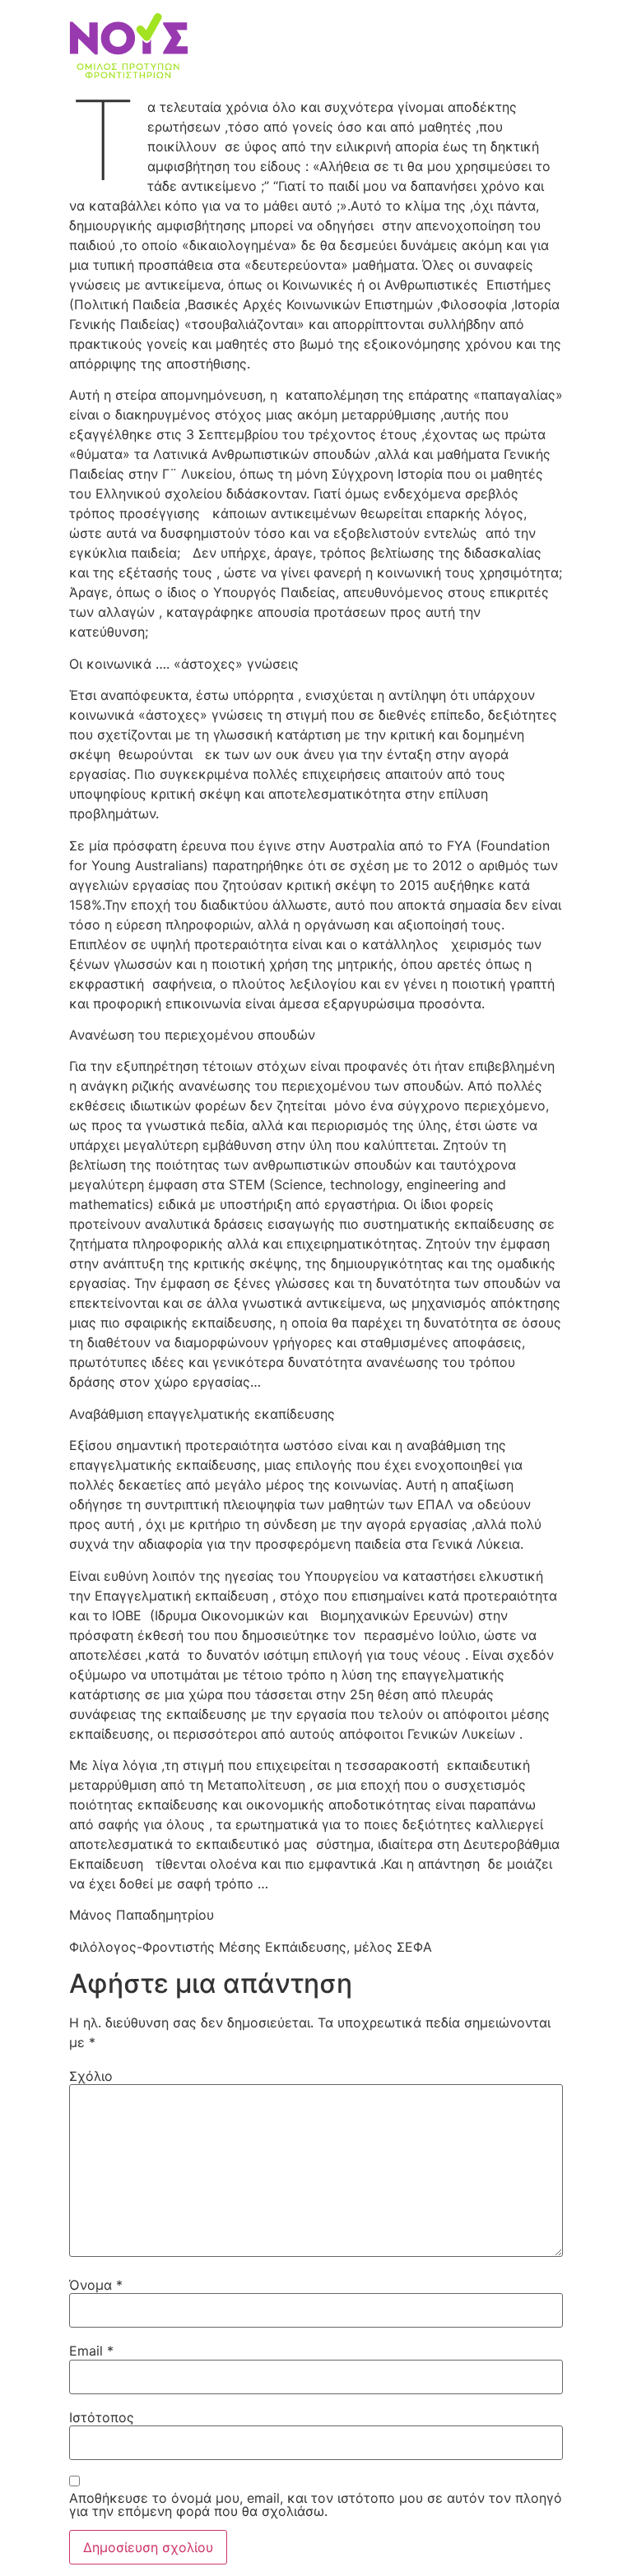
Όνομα (96, 2285)
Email (91, 2351)
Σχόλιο (91, 2076)
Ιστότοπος (102, 2417)
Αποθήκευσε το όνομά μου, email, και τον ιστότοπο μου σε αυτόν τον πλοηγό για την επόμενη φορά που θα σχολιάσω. (316, 2504)
